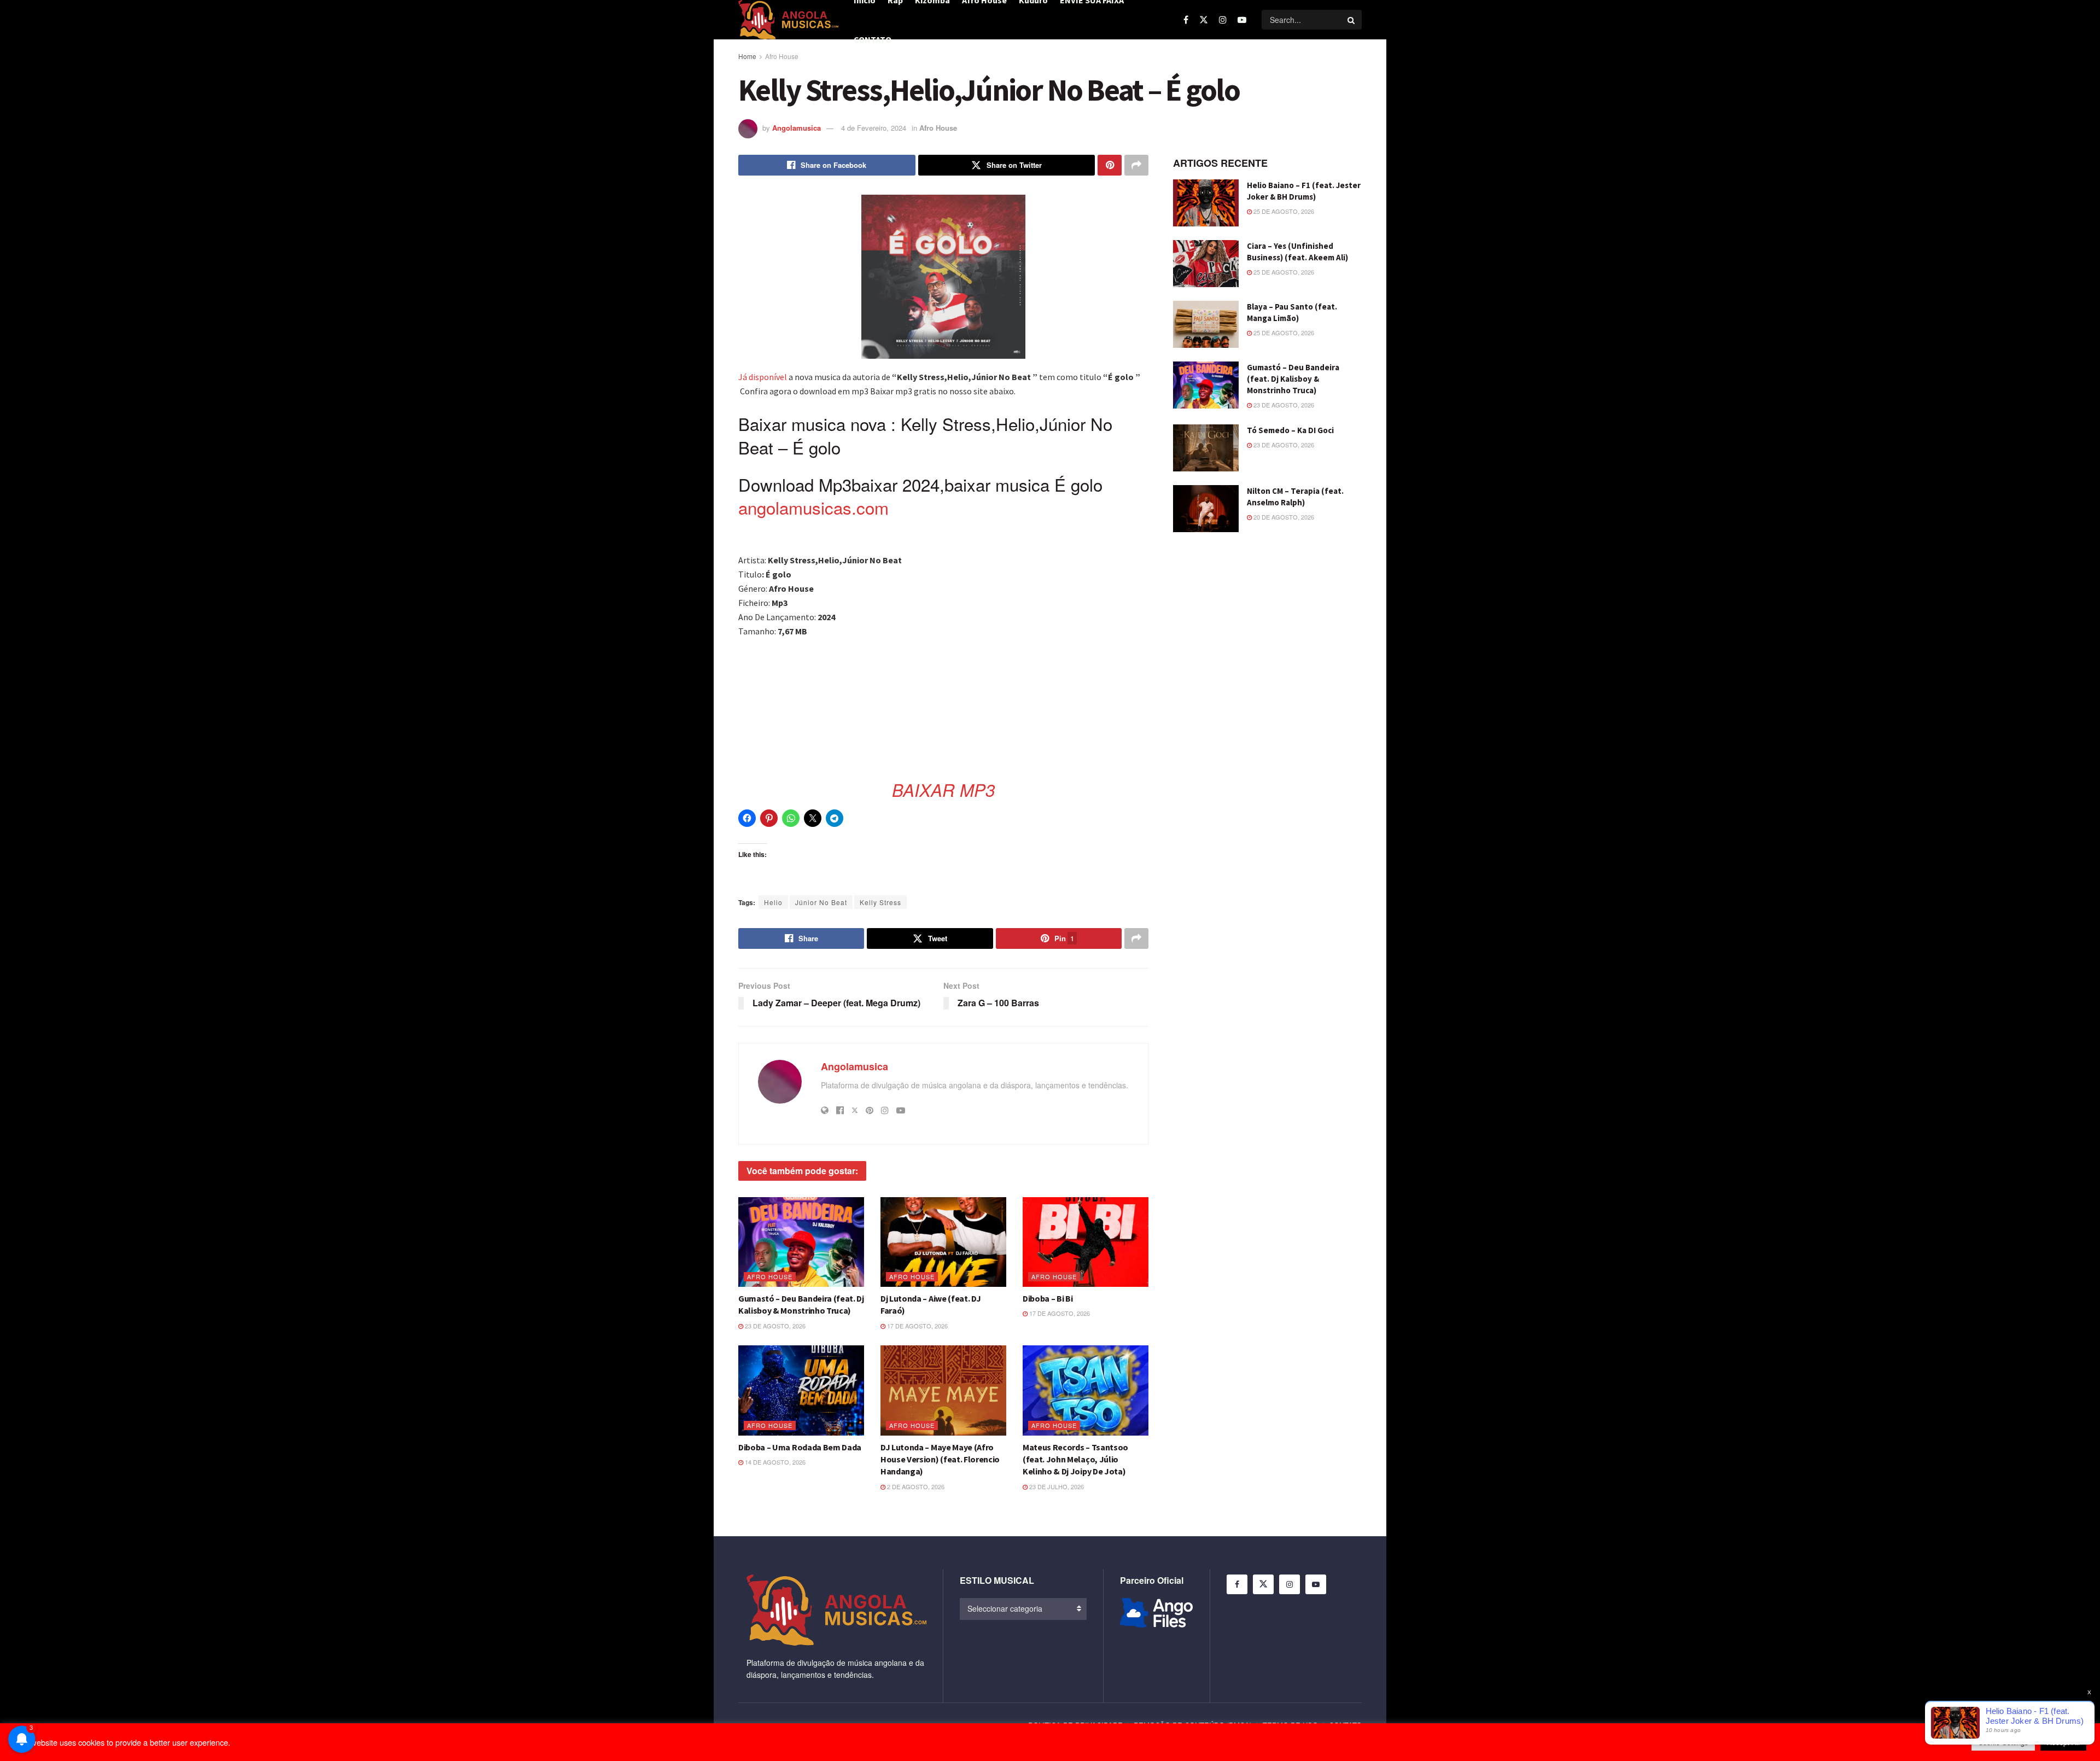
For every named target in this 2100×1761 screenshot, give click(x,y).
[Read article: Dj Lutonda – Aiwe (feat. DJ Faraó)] (943, 1242)
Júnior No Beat (821, 902)
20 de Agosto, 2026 (1283, 517)
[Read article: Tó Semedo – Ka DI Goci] (1206, 448)
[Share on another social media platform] (1136, 165)
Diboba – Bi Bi (1048, 1298)
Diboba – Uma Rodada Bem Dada (800, 1447)
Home (747, 56)
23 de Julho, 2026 (1056, 1486)
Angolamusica (797, 128)
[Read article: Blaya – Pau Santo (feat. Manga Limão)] (1206, 324)
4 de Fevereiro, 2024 (874, 128)
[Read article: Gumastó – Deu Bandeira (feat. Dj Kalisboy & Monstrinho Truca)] (801, 1242)
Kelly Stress (880, 902)
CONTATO (873, 39)
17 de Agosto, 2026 (917, 1326)
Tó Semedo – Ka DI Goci (1290, 430)
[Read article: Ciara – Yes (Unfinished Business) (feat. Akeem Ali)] (1206, 264)
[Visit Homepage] (788, 20)
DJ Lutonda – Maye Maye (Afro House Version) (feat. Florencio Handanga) (940, 1459)
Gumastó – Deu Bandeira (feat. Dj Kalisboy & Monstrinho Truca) (1293, 379)
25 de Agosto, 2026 (1283, 211)
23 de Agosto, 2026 (774, 1326)
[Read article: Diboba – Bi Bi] (1086, 1242)
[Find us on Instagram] (1223, 20)
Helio (773, 902)
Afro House (782, 56)
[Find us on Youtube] (1242, 20)
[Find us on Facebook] (1186, 20)
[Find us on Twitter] (1204, 20)
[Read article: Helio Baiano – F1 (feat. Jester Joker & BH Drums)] (1206, 203)
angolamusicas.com (813, 507)
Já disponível (763, 377)
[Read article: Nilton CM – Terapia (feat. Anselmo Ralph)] (1206, 509)
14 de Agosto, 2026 (774, 1462)
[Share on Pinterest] (1110, 165)
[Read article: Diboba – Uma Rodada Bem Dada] (801, 1390)
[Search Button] (1352, 20)
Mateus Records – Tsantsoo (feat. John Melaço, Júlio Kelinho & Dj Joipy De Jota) (1075, 1459)
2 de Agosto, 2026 (915, 1486)
